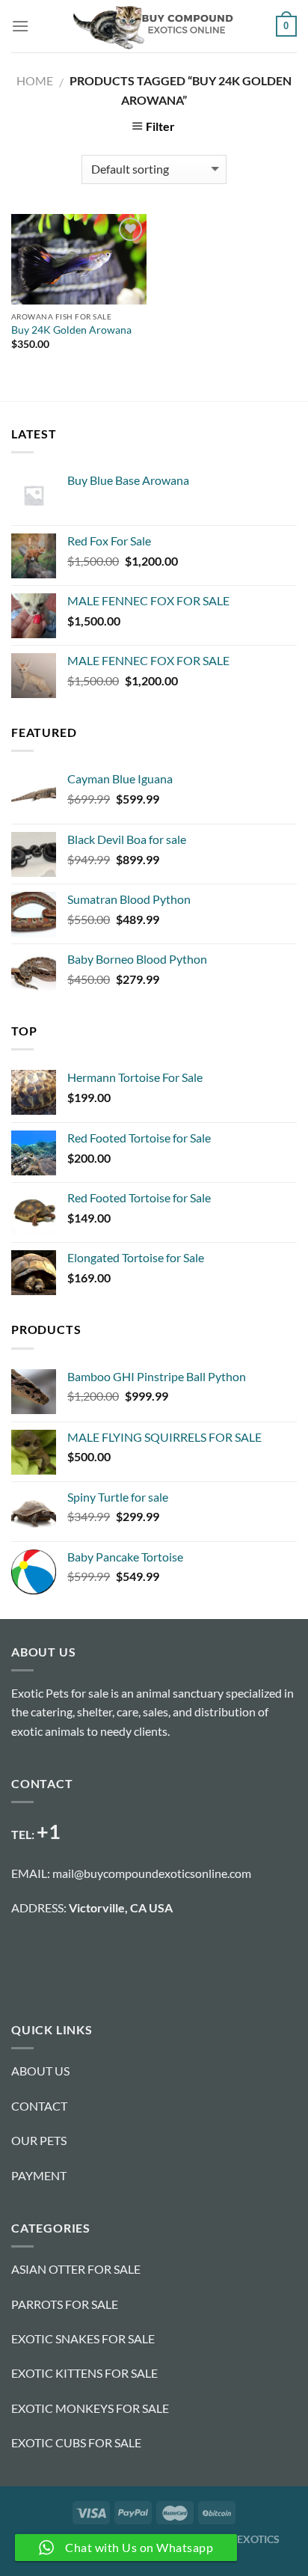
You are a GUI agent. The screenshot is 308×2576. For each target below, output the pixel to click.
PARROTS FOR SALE (65, 2304)
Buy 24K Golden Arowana (71, 330)
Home (35, 80)
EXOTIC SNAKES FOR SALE (83, 2338)
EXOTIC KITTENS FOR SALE (84, 2373)
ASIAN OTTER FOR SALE (76, 2269)
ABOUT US (40, 2071)
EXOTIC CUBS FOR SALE (76, 2442)
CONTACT (39, 2106)
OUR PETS (39, 2140)
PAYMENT (39, 2175)
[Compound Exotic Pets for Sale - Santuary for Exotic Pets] (153, 26)
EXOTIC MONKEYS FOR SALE (90, 2408)
